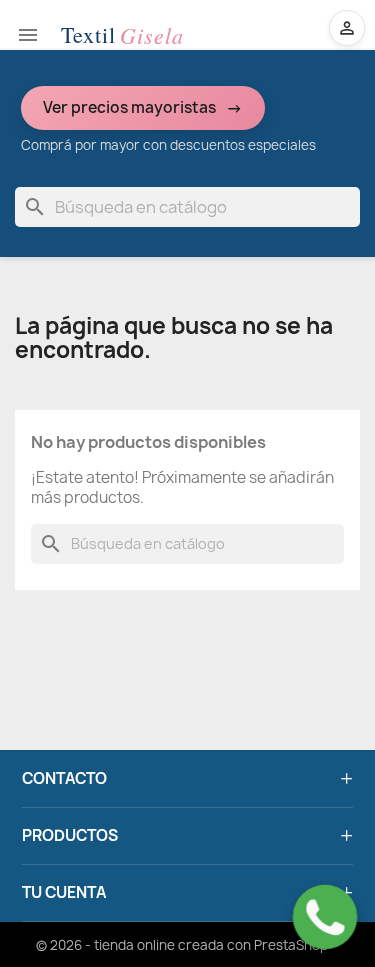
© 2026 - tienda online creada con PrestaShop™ (188, 945)
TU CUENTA (64, 892)
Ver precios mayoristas (129, 107)
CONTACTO (64, 778)
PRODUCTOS (70, 835)
